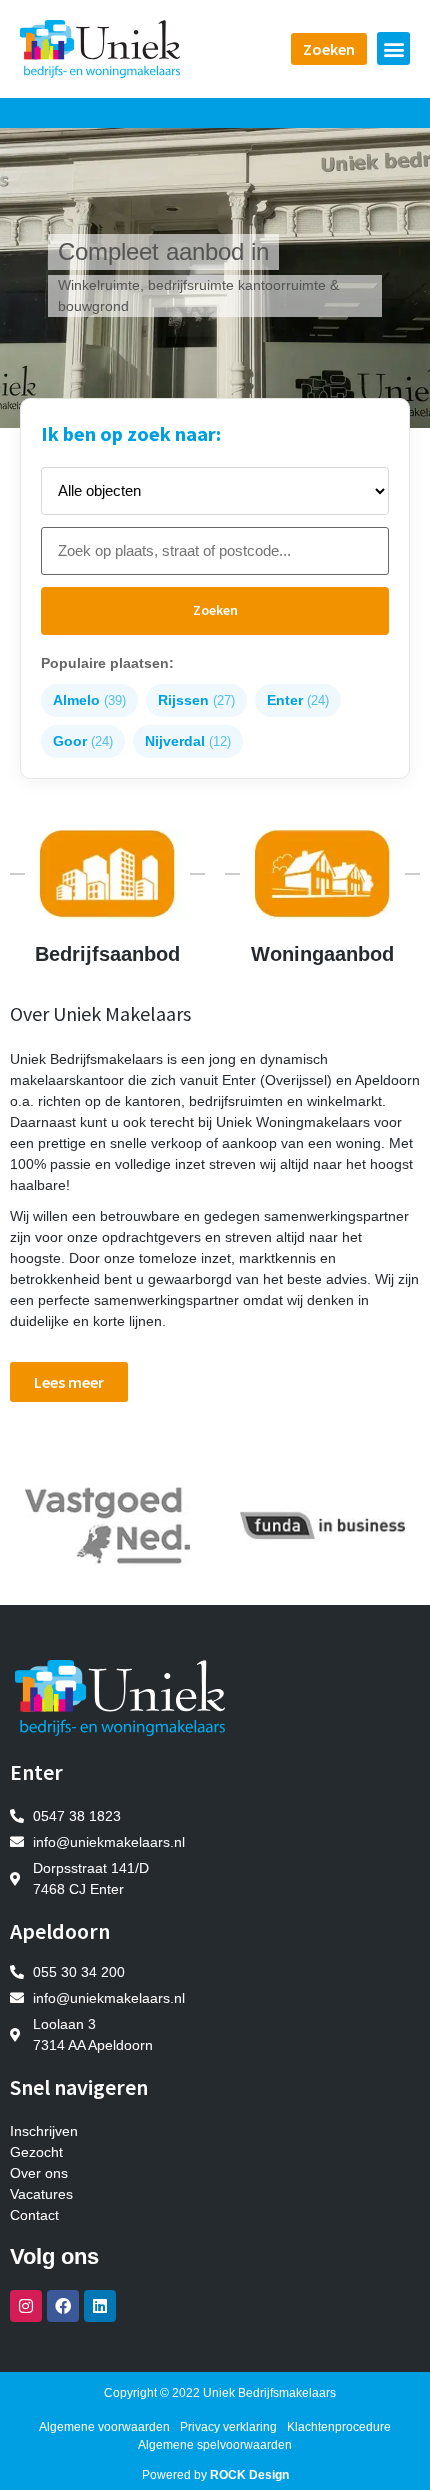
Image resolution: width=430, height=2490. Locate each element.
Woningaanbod (322, 954)
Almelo (89, 700)
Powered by (215, 2475)
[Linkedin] (100, 2306)
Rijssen (196, 700)
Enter (298, 700)
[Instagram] (26, 2306)
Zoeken (215, 610)
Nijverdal (188, 741)
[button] (393, 48)
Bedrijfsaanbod (107, 954)
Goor (83, 741)
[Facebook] (63, 2306)
